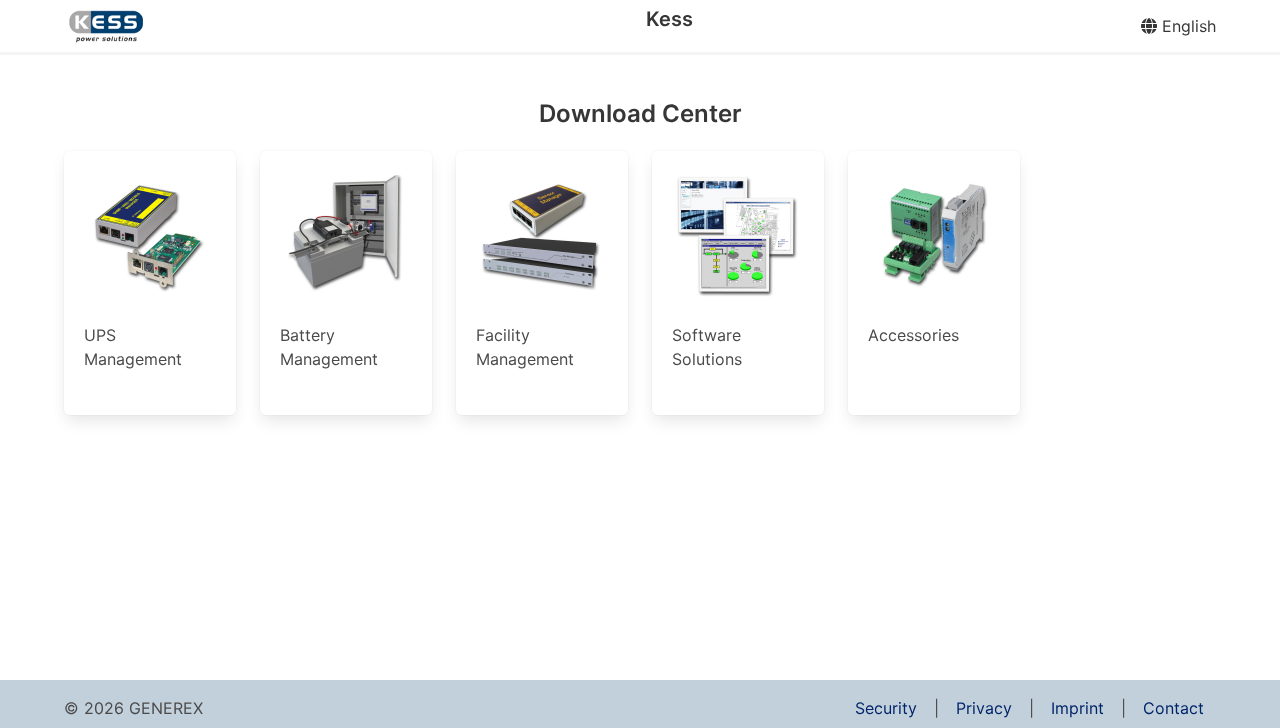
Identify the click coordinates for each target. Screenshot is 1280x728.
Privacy (984, 708)
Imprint (1077, 708)
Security (886, 708)
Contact (1173, 708)
